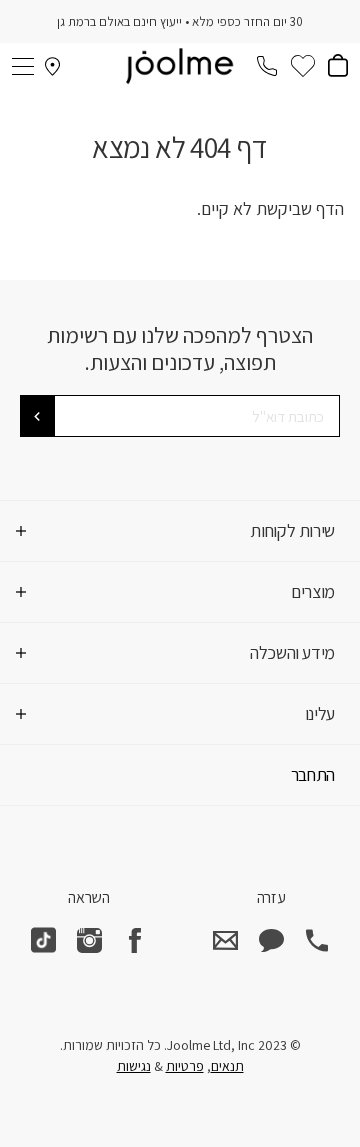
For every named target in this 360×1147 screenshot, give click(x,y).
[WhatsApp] (271, 940)
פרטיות (185, 1066)
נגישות (134, 1066)
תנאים (227, 1066)
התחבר (313, 774)
